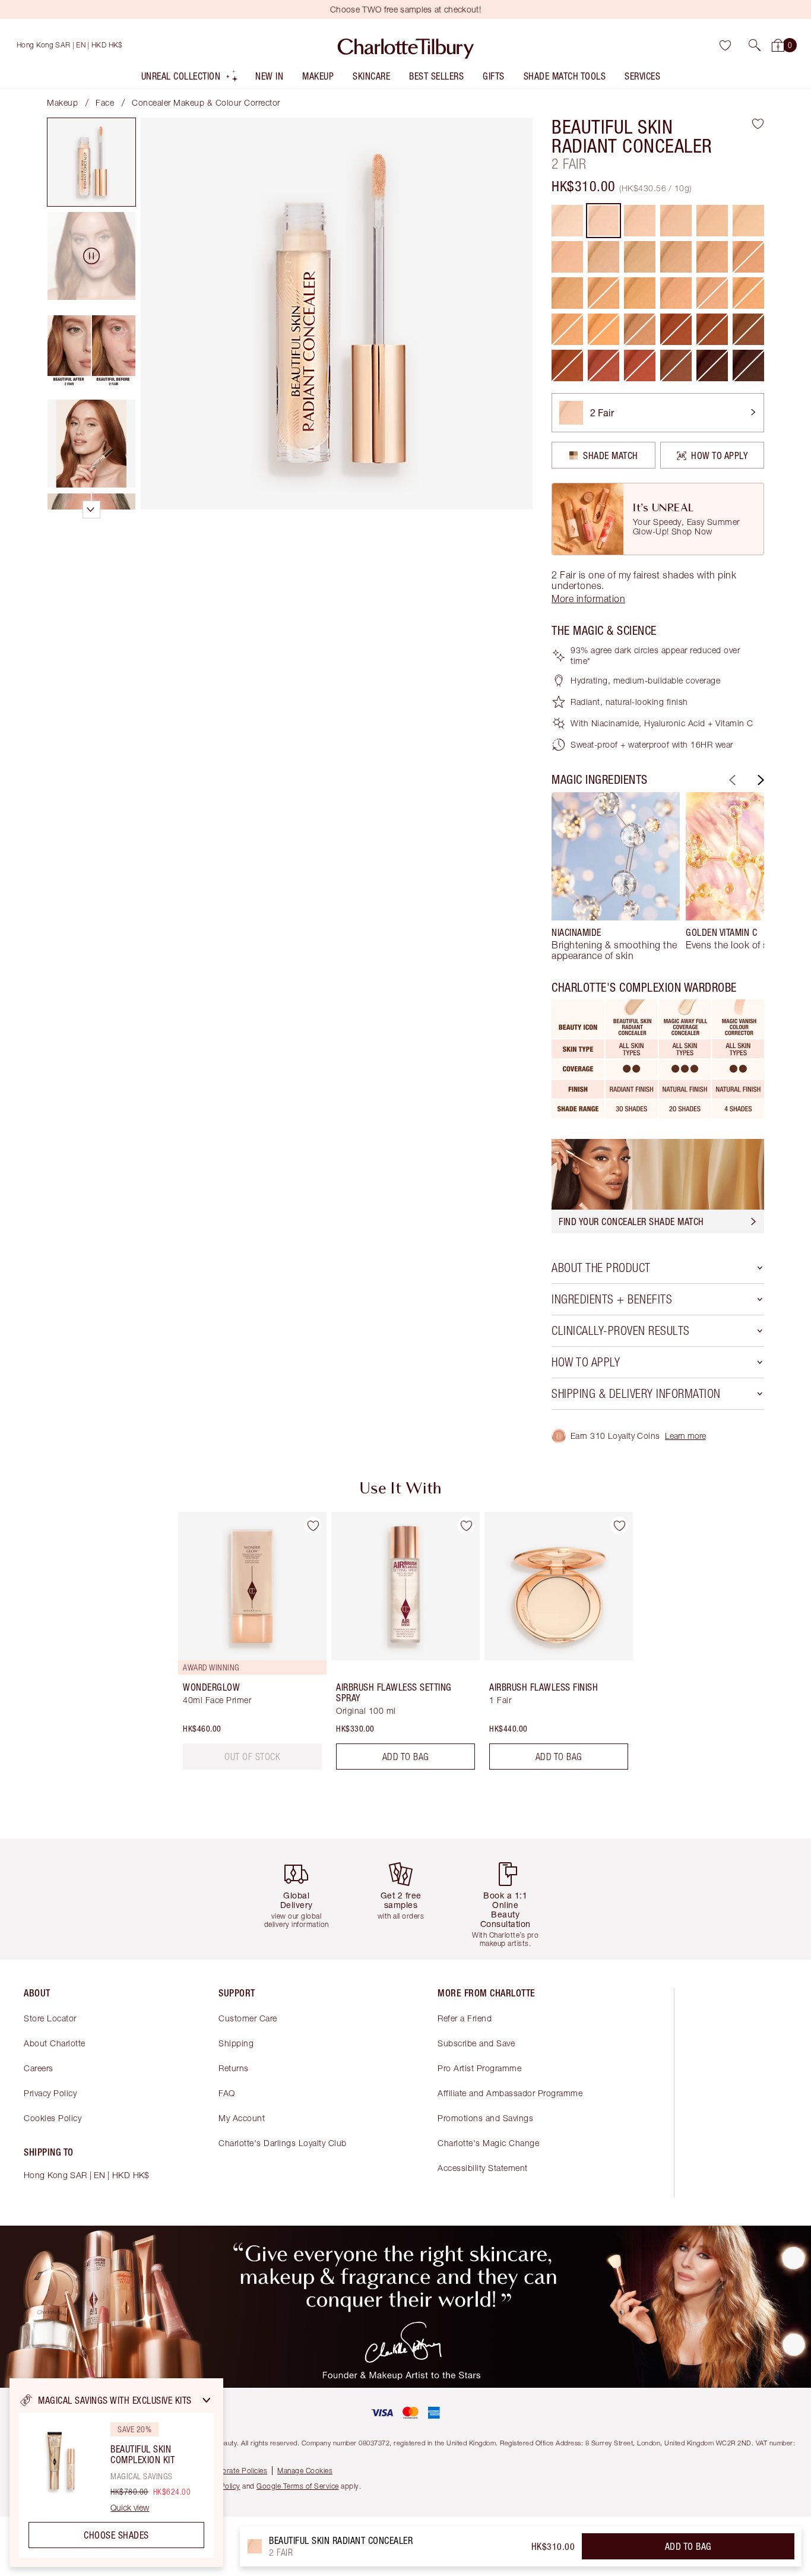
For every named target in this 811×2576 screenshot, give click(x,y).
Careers (39, 2068)
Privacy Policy (50, 2093)
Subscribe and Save (476, 2043)
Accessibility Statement (483, 2168)
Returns (234, 2068)
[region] (116, 2473)
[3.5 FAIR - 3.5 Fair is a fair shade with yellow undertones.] (712, 221)
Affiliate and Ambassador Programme (510, 2093)
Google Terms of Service (298, 2486)
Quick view (130, 2508)
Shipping (236, 2043)
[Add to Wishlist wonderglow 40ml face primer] (313, 1526)
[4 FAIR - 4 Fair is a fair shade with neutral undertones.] (748, 221)
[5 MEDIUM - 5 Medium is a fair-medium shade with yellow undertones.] (604, 257)
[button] (755, 45)
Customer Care (248, 2018)
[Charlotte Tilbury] (406, 45)
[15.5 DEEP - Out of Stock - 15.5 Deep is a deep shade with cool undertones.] (567, 365)
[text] (252, 1757)
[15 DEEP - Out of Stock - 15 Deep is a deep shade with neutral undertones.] (748, 329)
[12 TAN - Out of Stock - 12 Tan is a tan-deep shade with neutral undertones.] (640, 329)
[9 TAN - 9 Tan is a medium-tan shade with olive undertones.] (640, 293)
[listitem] (190, 79)
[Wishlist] (725, 45)
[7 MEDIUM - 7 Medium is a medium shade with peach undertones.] (712, 257)
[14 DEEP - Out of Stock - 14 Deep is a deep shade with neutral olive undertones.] (712, 329)
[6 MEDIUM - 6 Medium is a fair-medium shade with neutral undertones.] (640, 257)
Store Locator (50, 2018)
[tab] (91, 162)
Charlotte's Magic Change (488, 2143)
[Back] (731, 780)
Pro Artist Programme (479, 2068)
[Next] (759, 780)
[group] (616, 876)
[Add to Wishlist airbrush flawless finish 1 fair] (619, 1526)
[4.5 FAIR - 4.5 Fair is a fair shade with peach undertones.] (567, 257)
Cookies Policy (53, 2118)
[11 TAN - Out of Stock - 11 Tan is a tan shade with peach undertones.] (748, 293)
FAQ (227, 2093)
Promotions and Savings (485, 2118)
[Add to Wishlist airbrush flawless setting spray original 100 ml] (466, 1526)
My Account (242, 2118)
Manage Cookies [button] (305, 2471)
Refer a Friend (465, 2018)
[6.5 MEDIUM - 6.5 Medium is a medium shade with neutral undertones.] (676, 257)
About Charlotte (55, 2043)
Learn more (685, 1436)
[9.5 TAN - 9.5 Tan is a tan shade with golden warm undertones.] (676, 293)
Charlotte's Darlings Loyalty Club (283, 2143)
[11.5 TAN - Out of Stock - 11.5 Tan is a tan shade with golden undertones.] (567, 329)
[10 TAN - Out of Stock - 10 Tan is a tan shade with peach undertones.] (712, 293)
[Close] (207, 2400)
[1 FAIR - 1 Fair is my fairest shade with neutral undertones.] (567, 221)
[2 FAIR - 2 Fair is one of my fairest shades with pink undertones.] (604, 221)
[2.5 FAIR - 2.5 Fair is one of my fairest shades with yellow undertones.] (640, 221)
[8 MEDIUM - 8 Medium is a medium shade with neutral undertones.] (567, 293)
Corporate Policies (236, 2471)
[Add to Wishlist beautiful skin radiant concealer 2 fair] (758, 124)
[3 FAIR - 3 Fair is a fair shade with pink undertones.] (676, 221)
